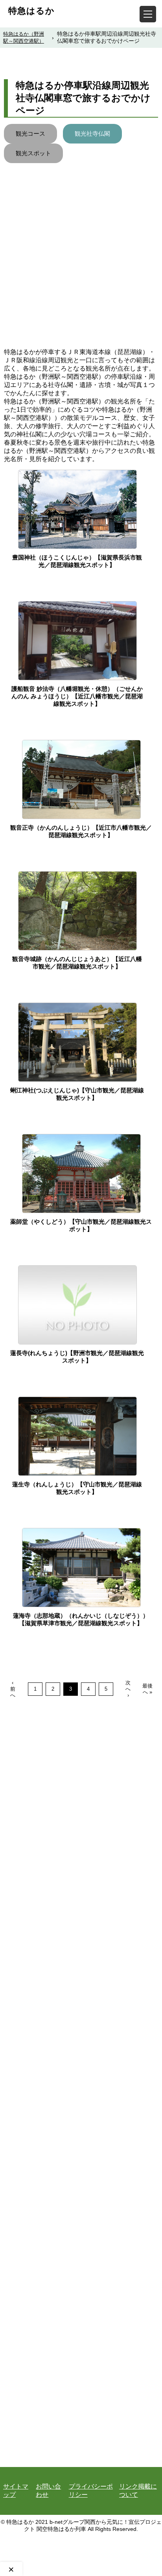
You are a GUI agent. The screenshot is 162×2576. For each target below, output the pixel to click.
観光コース (30, 134)
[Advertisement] (81, 263)
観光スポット (33, 153)
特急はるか (31, 11)
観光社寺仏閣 (92, 134)
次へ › (128, 1689)
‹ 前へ (13, 1689)
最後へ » (147, 1689)
